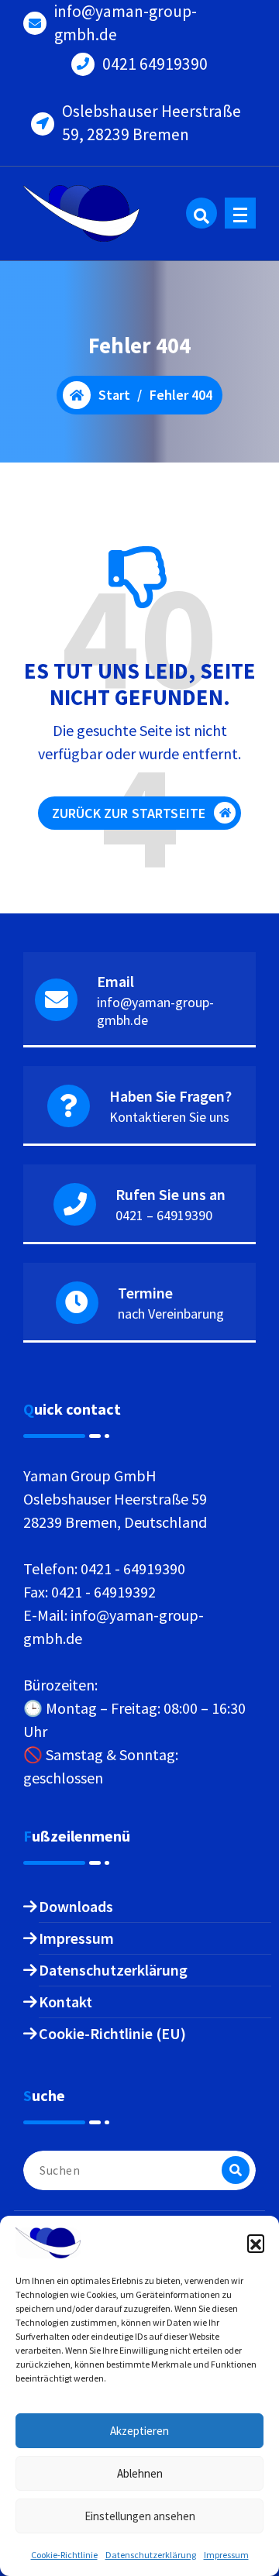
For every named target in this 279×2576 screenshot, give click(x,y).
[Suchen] (236, 2170)
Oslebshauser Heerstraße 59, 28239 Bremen (152, 123)
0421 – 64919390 (164, 1215)
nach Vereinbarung (171, 1314)
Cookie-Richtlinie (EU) (112, 2033)
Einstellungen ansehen (140, 2516)
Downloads (76, 1906)
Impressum (226, 2555)
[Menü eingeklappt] (240, 213)
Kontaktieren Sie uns (169, 1117)
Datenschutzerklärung (151, 2555)
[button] (256, 2243)
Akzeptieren (139, 2431)
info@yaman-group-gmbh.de (126, 23)
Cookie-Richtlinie (64, 2555)
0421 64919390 (155, 64)
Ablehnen (140, 2473)
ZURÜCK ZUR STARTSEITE (129, 813)
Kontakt (65, 2002)
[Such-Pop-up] (201, 213)
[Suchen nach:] (139, 2170)
